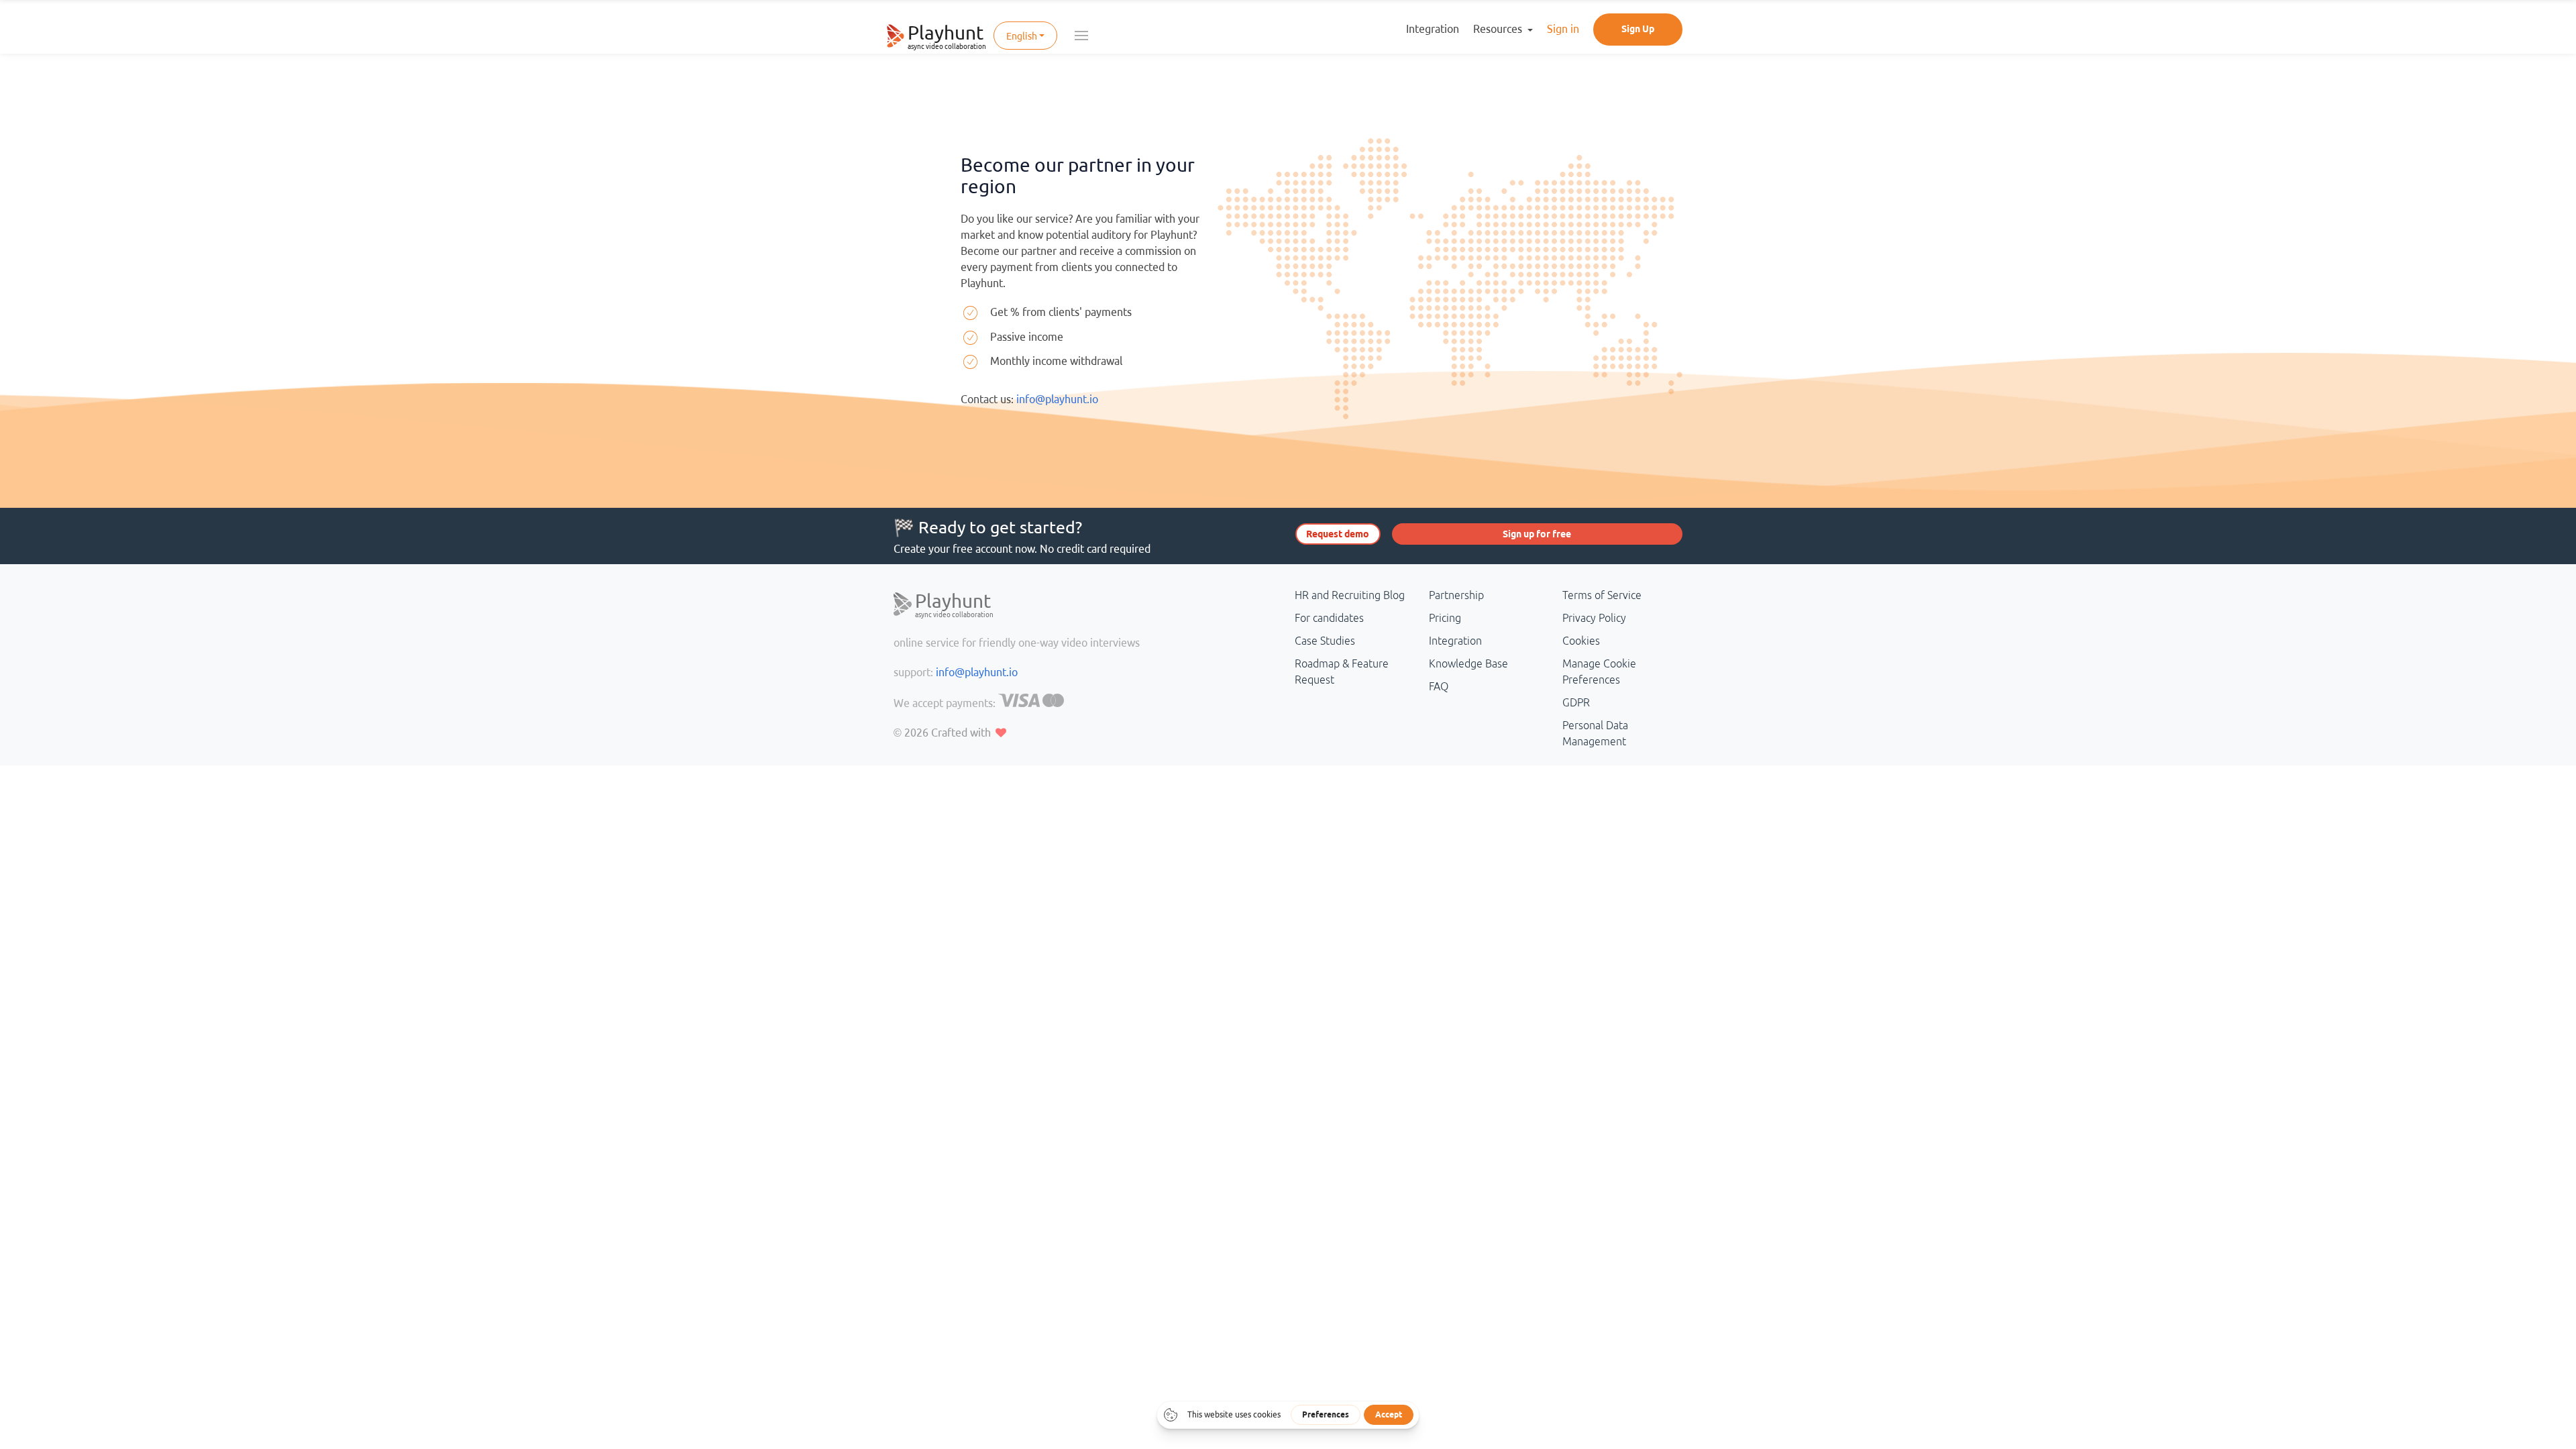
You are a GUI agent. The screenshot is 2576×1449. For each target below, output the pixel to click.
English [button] (1022, 36)
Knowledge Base (1468, 663)
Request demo (1338, 534)
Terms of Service (1602, 595)
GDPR (1576, 702)
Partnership (1456, 595)
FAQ (1439, 686)
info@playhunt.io (1057, 399)
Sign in (1563, 29)
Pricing (1445, 618)
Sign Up (1638, 29)
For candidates (1329, 618)
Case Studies (1325, 641)
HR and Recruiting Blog (1350, 595)
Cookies (1581, 641)
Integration (1433, 29)
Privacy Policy (1594, 618)
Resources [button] (1499, 29)
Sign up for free (1537, 534)
